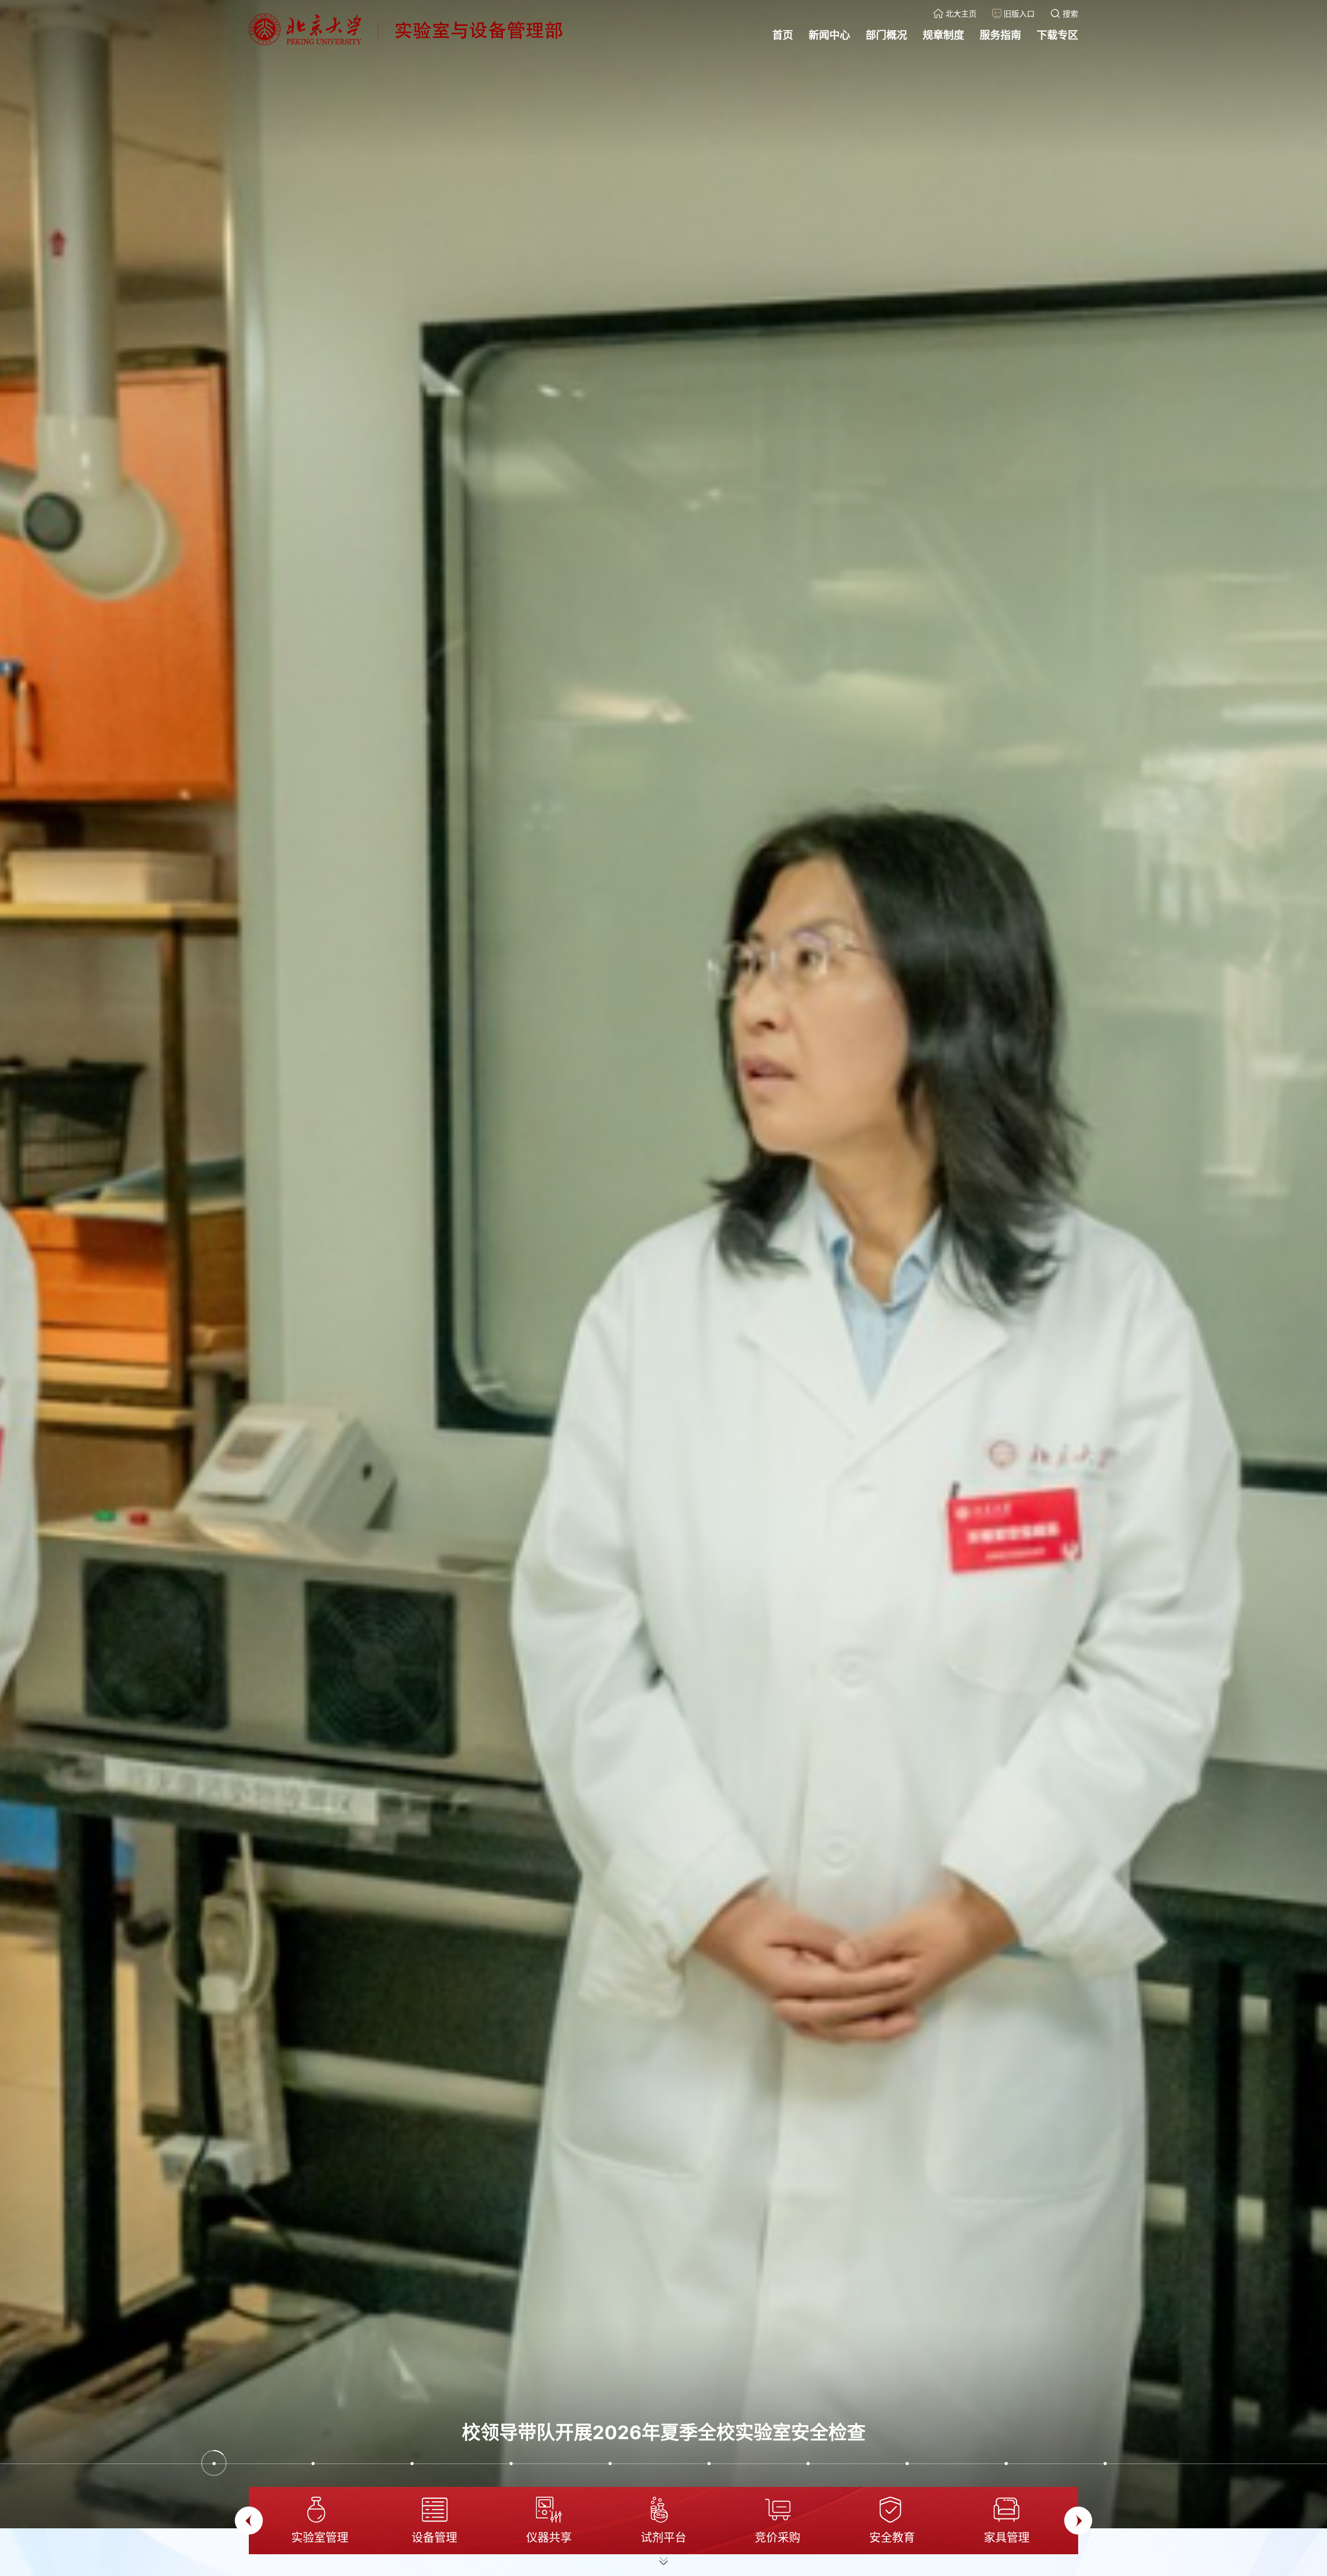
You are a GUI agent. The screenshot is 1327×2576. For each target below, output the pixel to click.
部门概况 (886, 35)
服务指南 (1000, 35)
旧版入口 (1019, 14)
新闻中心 (829, 35)
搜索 (1070, 14)
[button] (214, 2463)
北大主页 (961, 14)
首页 (783, 35)
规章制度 (943, 35)
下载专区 (1057, 35)
